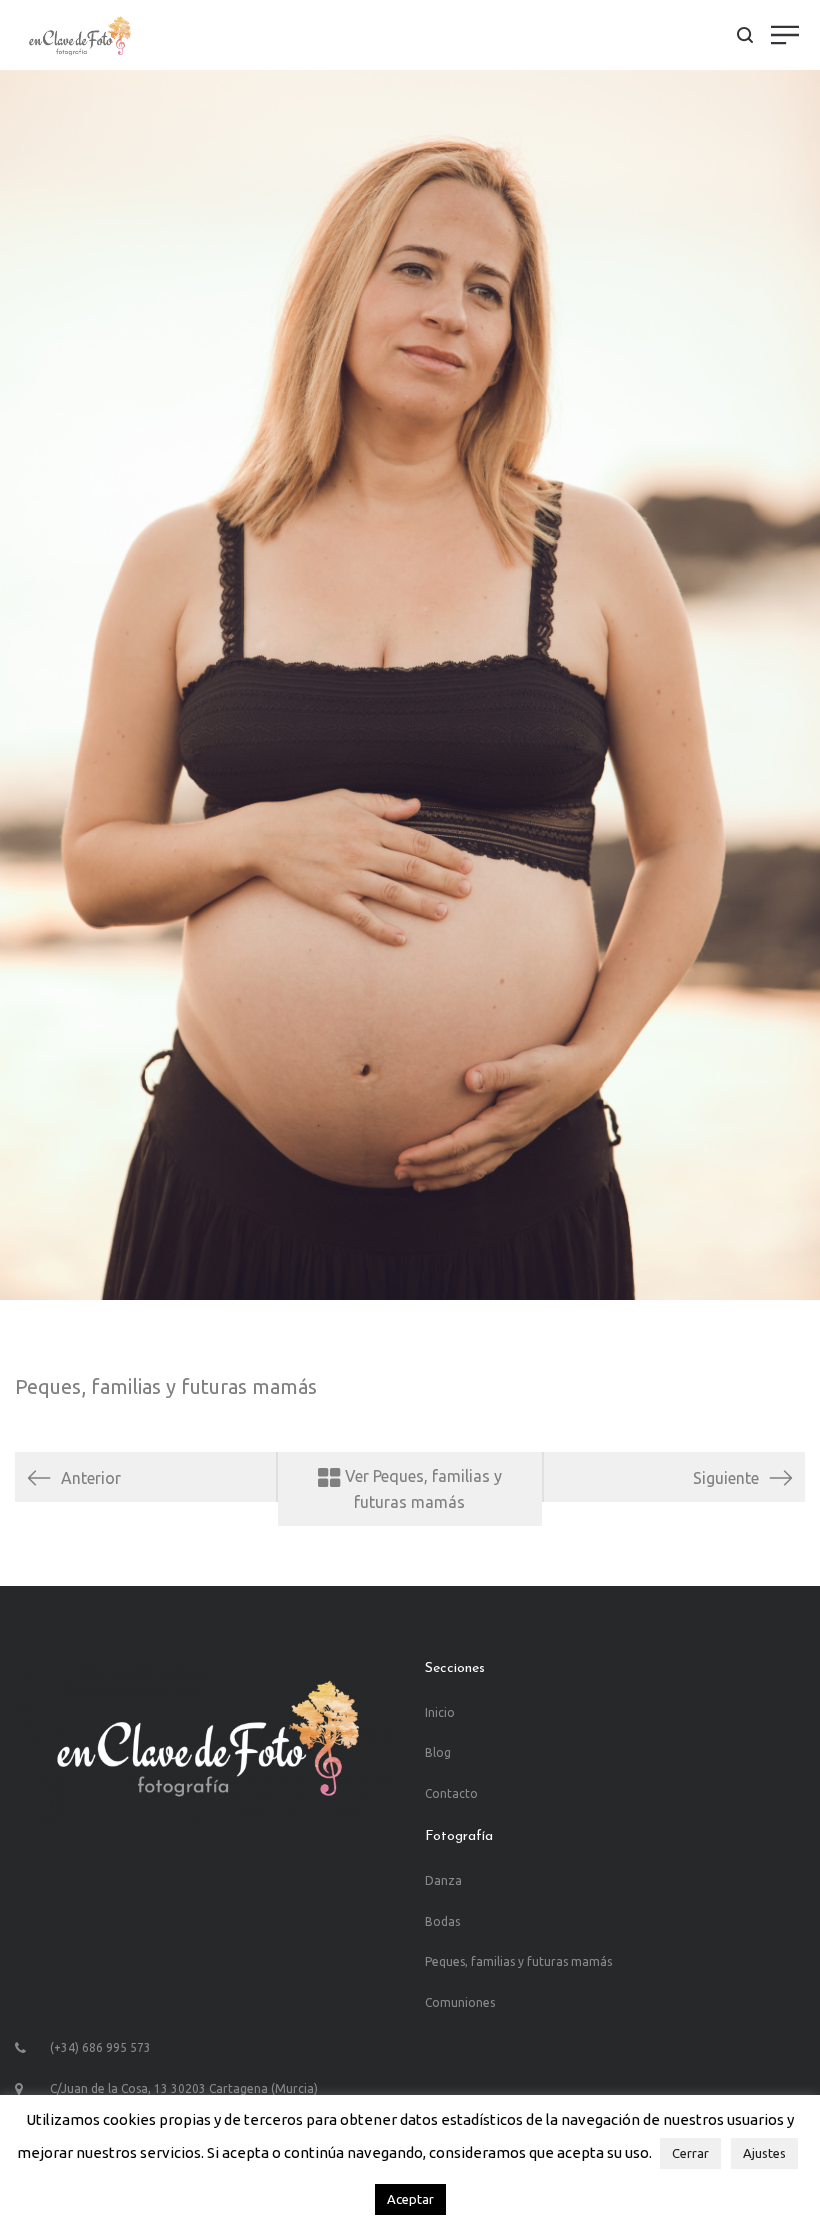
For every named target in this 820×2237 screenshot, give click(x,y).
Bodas (442, 1921)
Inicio (440, 1712)
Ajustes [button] (764, 2153)
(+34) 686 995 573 (100, 2047)
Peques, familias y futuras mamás (166, 1386)
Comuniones (460, 2002)
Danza (443, 1880)
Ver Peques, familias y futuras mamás (421, 1489)
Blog (438, 1752)
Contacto (451, 1793)
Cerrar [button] (690, 2153)
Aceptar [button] (410, 2199)
